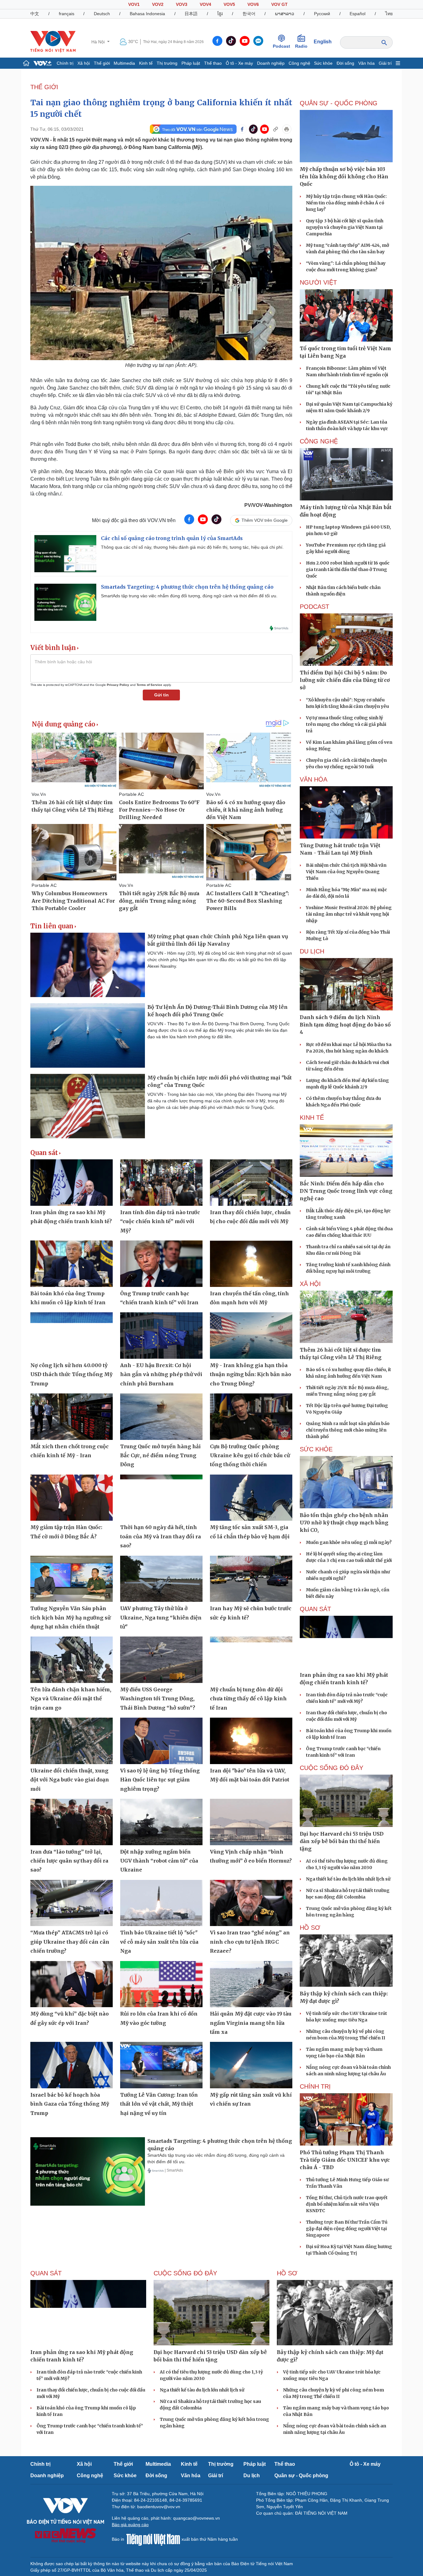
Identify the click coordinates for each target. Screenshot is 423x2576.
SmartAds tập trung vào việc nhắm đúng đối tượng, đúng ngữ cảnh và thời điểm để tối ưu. (189, 596)
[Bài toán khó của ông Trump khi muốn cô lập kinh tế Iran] (72, 1264)
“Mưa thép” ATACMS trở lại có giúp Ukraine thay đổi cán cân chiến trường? (70, 1942)
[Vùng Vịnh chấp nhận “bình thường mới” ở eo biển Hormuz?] (251, 1822)
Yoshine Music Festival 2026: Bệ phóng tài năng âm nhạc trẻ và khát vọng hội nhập (349, 914)
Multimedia (124, 63)
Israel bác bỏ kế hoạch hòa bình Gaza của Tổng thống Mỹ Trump (70, 2104)
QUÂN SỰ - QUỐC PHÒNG (339, 103)
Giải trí (385, 63)
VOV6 (253, 4)
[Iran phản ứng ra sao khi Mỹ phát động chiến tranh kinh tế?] (72, 1183)
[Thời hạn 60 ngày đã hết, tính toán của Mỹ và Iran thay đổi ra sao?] (161, 1498)
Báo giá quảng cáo (130, 2525)
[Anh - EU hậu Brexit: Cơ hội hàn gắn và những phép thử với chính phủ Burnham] (161, 1336)
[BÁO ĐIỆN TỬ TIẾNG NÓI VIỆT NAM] (53, 41)
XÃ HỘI (310, 1284)
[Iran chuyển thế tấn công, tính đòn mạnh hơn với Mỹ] (251, 1264)
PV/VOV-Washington (268, 505)
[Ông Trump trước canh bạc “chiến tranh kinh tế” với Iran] (161, 1264)
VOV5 (229, 4)
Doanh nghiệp (271, 63)
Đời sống (345, 63)
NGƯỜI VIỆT (318, 282)
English (323, 42)
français (67, 14)
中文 (35, 14)
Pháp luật (191, 63)
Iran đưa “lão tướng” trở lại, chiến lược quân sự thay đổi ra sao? (69, 1861)
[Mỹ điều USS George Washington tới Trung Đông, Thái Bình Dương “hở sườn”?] (161, 1660)
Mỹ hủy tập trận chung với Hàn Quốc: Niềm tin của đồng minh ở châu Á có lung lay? (346, 203)
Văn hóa (366, 63)
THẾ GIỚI (44, 87)
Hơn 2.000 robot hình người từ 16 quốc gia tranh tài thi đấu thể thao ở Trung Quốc (348, 569)
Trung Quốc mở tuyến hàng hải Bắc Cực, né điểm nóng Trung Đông (160, 1456)
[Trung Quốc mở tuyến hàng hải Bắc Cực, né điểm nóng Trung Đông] (161, 1417)
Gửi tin (161, 695)
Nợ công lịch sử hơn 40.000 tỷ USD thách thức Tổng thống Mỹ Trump (71, 1374)
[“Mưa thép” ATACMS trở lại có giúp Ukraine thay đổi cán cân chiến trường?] (72, 1903)
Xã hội (84, 63)
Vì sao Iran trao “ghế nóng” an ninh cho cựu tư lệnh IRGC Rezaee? (250, 1942)
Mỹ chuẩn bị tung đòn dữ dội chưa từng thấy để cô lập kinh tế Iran (248, 1699)
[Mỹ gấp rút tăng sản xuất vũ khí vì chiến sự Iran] (251, 2065)
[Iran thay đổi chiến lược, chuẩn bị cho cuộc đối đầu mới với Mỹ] (251, 1183)
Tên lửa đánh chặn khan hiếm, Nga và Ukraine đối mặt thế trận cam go (71, 1699)
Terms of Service (149, 685)
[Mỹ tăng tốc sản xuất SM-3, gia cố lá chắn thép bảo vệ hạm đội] (251, 1498)
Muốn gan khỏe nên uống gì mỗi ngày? (349, 1542)
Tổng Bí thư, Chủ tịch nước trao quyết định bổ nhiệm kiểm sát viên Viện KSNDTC (347, 2204)
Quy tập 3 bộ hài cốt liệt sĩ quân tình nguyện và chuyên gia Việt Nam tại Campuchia (345, 227)
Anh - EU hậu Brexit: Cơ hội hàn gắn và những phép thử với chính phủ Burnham (161, 1374)
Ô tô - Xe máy (239, 63)
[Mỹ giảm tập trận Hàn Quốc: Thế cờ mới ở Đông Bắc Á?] (72, 1498)
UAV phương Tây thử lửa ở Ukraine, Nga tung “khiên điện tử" (161, 1617)
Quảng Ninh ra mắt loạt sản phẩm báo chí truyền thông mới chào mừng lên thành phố (348, 1430)
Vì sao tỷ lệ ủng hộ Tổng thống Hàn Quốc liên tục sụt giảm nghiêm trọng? (160, 1780)
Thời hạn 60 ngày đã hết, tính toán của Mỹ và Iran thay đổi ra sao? (161, 1536)
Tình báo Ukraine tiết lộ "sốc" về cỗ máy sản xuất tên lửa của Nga (159, 1942)
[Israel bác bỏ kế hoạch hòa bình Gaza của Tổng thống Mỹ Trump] (72, 2065)
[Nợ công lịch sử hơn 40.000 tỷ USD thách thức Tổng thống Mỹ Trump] (72, 1336)
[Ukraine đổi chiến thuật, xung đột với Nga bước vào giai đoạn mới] (72, 1741)
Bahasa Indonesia (147, 14)
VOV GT (279, 4)
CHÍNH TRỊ (315, 2086)
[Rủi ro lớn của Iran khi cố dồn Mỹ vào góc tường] (161, 1984)
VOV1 (134, 4)
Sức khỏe (323, 63)
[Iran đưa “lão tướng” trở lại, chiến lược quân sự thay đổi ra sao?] (72, 1822)
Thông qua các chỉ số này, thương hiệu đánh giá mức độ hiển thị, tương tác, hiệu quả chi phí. (192, 547)
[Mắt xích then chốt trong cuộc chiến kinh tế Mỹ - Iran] (72, 1417)
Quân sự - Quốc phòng (301, 2476)
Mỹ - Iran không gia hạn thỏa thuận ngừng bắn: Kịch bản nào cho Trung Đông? (251, 1374)
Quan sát (44, 1153)
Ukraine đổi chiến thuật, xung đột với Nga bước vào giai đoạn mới (70, 1780)
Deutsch (102, 14)
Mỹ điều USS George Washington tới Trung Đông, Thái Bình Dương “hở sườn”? (158, 1699)
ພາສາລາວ (285, 14)
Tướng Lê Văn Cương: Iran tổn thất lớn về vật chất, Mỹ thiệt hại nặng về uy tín (159, 2104)
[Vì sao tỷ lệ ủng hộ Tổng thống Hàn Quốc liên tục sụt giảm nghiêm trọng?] (161, 1741)
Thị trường (167, 63)
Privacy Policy (118, 685)
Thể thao (213, 63)
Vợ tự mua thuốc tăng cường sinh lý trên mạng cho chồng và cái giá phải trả (346, 724)
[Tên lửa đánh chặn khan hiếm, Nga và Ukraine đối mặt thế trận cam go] (72, 1660)
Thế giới (102, 63)
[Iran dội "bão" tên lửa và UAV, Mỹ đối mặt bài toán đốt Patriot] (251, 1741)
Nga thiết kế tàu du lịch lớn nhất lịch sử (348, 1879)
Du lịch (312, 951)
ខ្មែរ (220, 14)
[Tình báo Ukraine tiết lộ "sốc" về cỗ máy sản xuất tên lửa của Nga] (161, 1903)
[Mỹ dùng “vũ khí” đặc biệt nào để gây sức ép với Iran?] (72, 1984)
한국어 (249, 14)
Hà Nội (99, 42)
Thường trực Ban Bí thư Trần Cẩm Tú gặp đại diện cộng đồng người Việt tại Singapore (347, 2229)
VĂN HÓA (314, 779)
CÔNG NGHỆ (319, 441)
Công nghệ (299, 63)
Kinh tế (146, 63)
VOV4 (205, 4)
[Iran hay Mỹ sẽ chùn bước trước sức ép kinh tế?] (251, 1579)
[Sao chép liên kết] (276, 129)
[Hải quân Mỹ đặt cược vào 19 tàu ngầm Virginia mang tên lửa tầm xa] (251, 1984)
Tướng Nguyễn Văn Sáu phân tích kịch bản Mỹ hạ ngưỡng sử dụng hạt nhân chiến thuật (70, 1617)
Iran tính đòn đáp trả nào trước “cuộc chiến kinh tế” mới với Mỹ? (160, 1221)
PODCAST (314, 607)
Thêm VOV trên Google (265, 520)
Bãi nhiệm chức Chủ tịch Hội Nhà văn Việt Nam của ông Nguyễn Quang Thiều (346, 872)
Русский (322, 14)
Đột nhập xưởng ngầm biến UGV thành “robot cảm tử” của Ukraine (159, 1861)
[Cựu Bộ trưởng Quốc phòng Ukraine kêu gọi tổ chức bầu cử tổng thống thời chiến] (251, 1417)
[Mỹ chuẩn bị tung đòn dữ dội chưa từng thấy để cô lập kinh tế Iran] (251, 1660)
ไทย (389, 14)
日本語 (191, 14)
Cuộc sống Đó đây (331, 1768)
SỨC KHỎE (316, 1449)
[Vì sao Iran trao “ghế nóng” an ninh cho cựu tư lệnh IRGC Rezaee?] (251, 1903)
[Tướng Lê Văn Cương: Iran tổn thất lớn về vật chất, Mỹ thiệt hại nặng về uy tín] (161, 2065)
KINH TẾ (312, 1118)
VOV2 (158, 4)
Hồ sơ (310, 1928)
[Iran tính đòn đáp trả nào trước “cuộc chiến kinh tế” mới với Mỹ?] (161, 1183)
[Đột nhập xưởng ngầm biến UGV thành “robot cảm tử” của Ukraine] (161, 1822)
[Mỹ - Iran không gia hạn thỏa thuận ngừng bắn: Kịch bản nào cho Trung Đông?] (251, 1336)
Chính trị (65, 63)
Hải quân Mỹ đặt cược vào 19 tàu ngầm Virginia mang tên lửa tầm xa (251, 2023)
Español (358, 14)
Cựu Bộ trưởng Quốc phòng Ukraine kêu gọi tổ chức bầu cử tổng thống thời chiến (250, 1456)
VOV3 (182, 4)
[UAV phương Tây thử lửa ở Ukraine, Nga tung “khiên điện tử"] (161, 1579)
